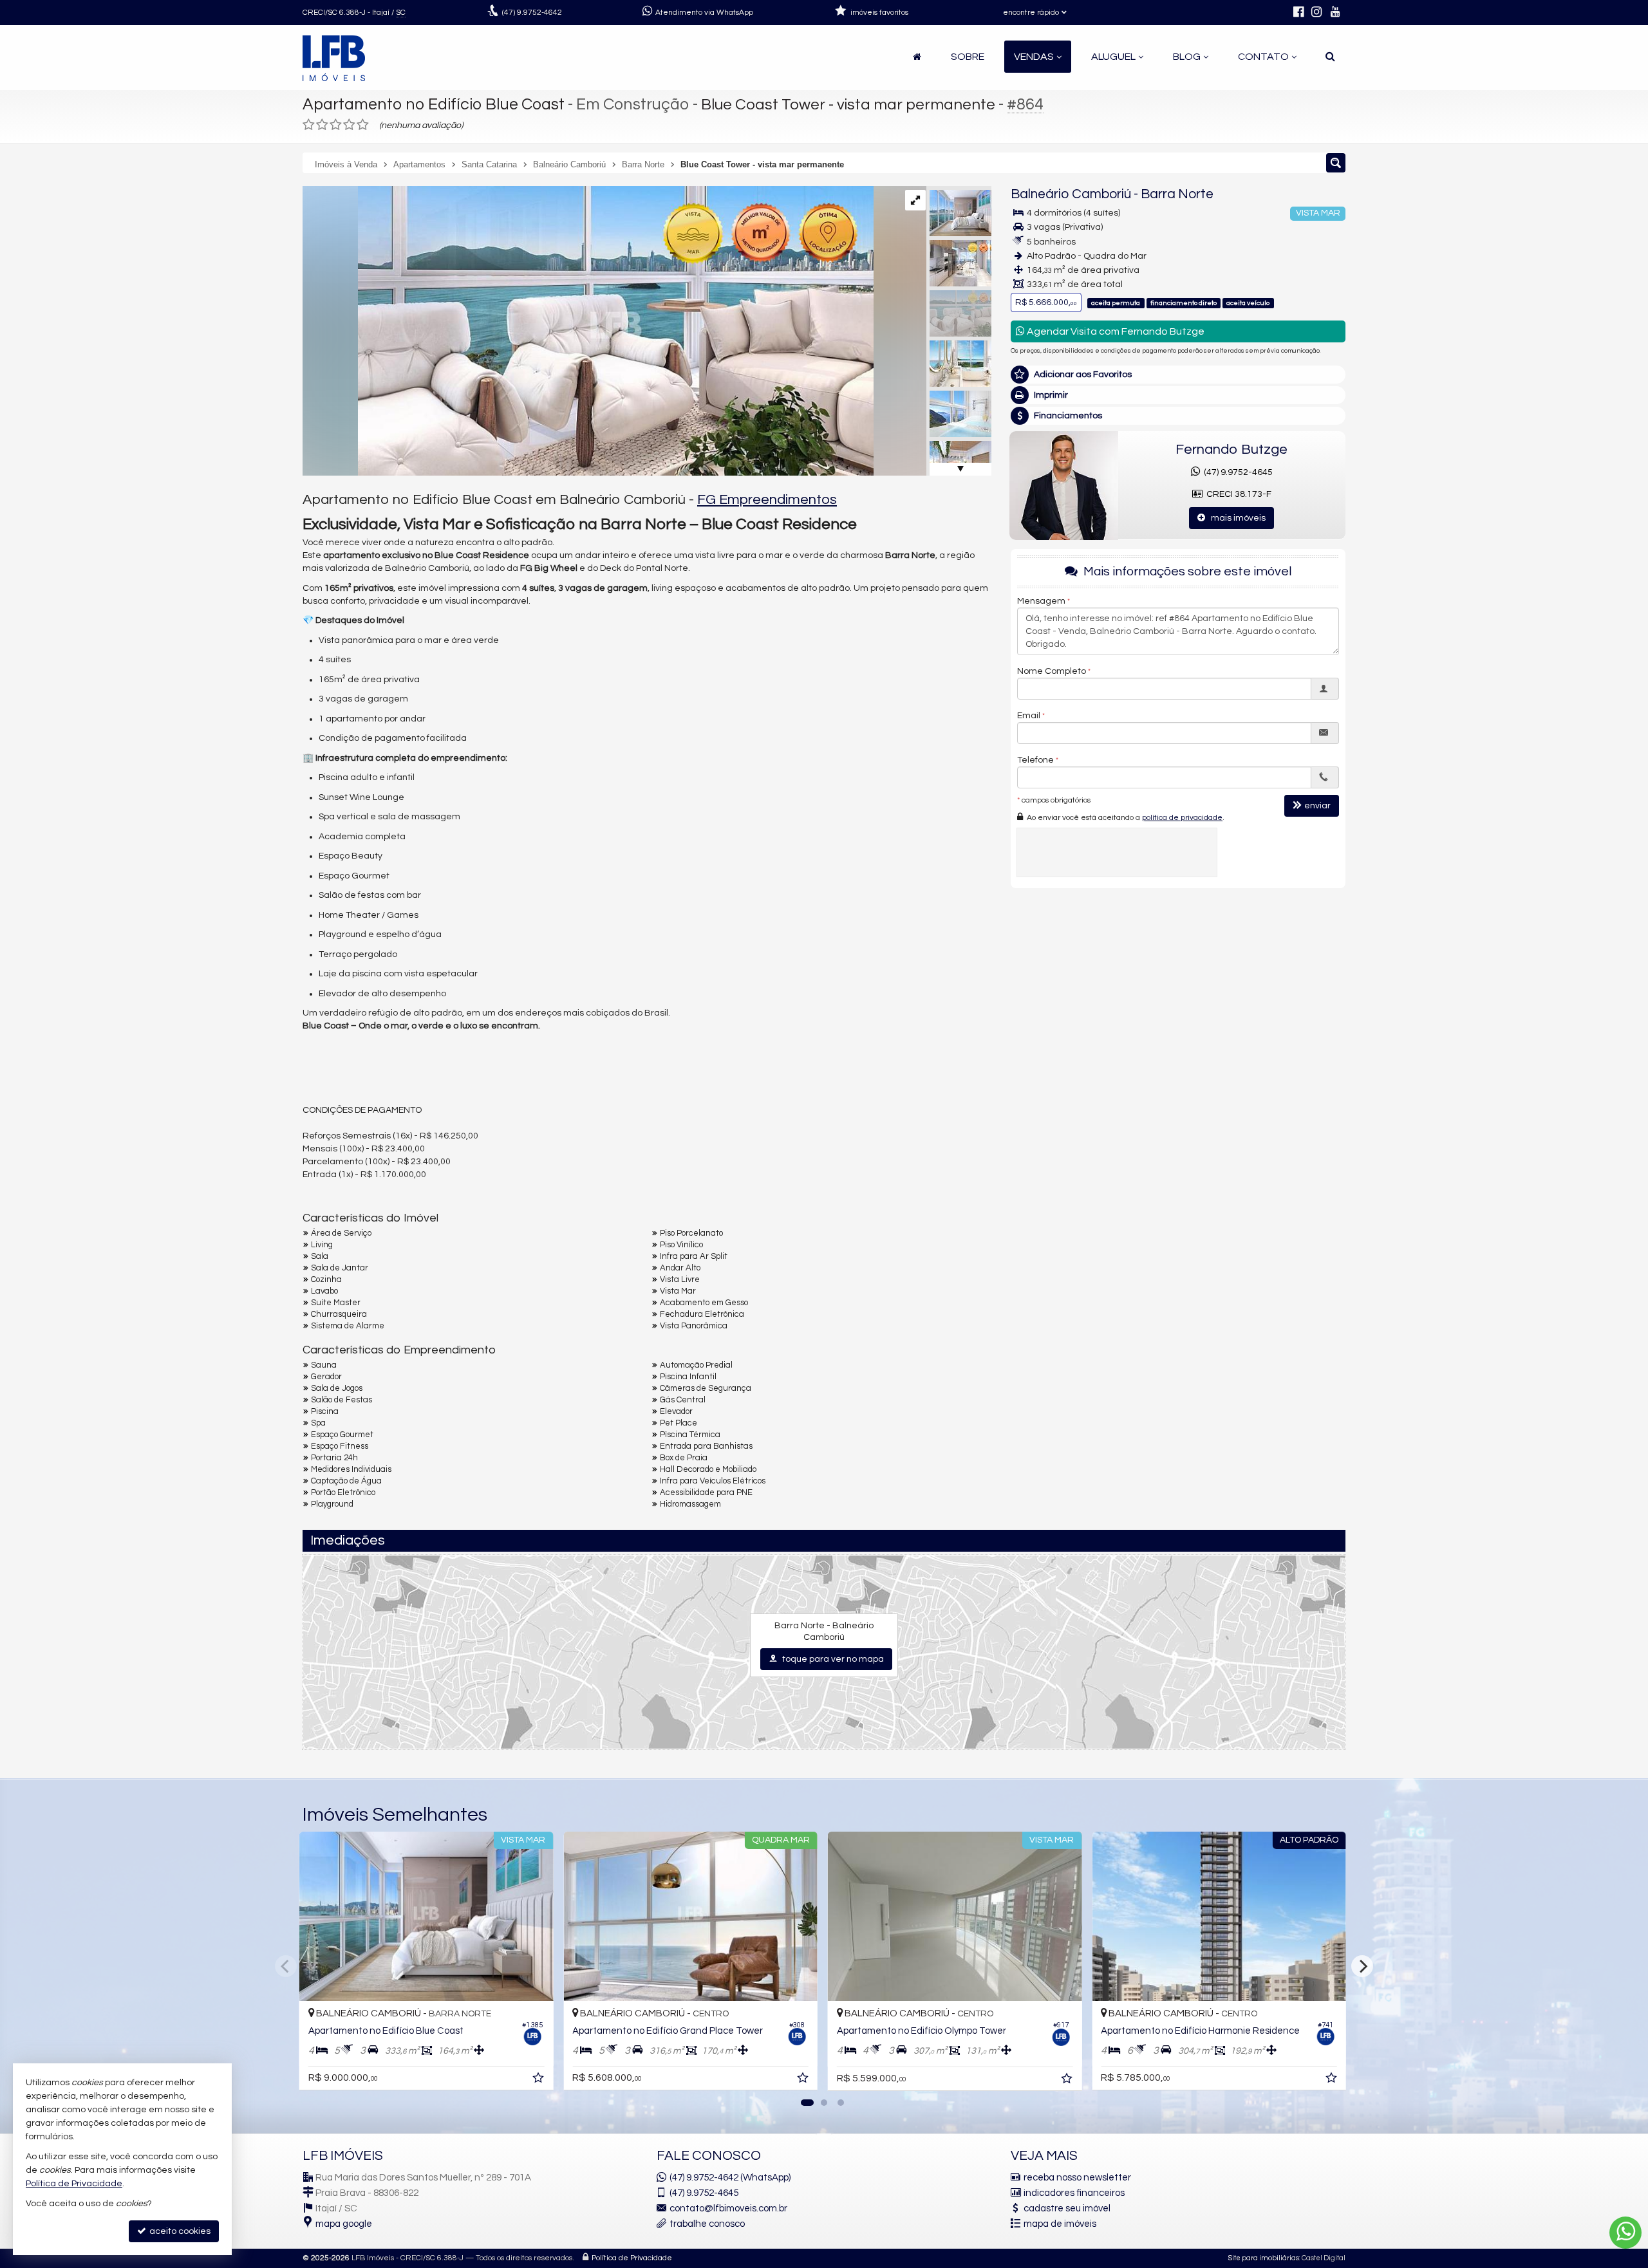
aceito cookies (179, 2231)
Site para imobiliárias (1264, 2258)
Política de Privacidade (632, 2258)
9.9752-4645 (704, 2193)
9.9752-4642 (532, 13)
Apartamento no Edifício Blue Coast (434, 104)
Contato (1263, 57)
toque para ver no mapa (832, 1659)
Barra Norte (1177, 194)
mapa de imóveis (1060, 2224)
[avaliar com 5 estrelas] (363, 125)
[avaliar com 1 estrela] (309, 125)
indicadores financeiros (1074, 2193)
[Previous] (286, 1966)
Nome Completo (1052, 671)
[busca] (1330, 57)
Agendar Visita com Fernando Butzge (1115, 331)
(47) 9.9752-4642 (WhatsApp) (730, 2178)
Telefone (1035, 759)
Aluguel (1113, 57)
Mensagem (1041, 600)
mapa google (344, 2224)
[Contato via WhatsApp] (1625, 2233)
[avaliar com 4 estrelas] (349, 125)
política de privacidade (1182, 817)
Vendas (1034, 57)
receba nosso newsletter (1077, 2178)
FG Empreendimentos (767, 500)
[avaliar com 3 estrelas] (336, 125)
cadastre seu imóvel (1067, 2208)
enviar (1317, 805)
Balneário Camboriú (1071, 194)
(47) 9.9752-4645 (1236, 472)
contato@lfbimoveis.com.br (728, 2208)
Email (1029, 715)
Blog (1187, 57)
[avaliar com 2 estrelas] (322, 125)
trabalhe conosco (707, 2224)
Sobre (968, 57)
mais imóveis (1235, 518)
